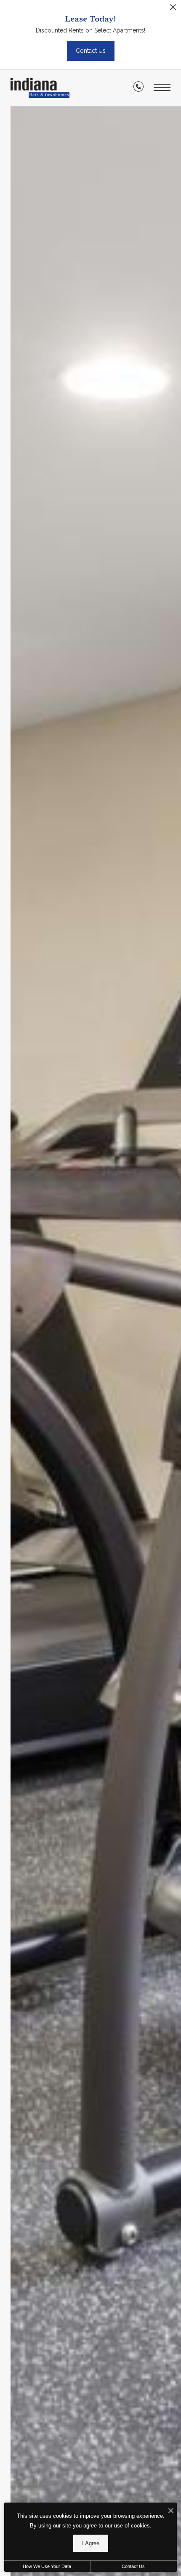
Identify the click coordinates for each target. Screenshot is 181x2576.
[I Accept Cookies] (171, 2511)
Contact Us (133, 2566)
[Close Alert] (173, 9)
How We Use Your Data (47, 2566)
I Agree (91, 2543)
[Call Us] (138, 88)
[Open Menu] (162, 88)
